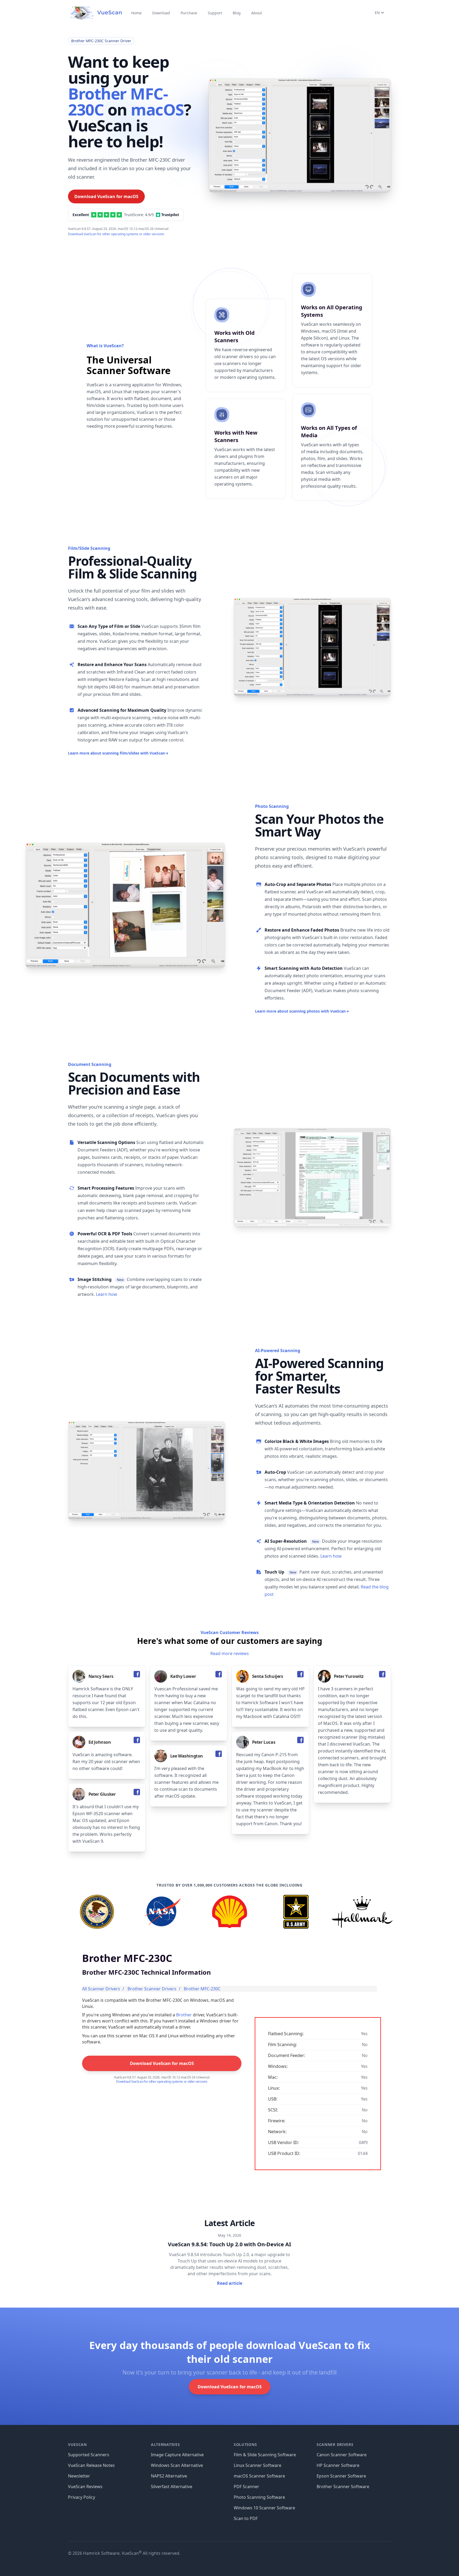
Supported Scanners (89, 2455)
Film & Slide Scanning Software (265, 2455)
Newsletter (79, 2476)
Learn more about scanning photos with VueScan (302, 1011)
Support (215, 13)
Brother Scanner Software (343, 2487)
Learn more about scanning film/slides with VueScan (118, 753)
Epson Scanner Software (341, 2476)
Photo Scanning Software (259, 2497)
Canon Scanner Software (342, 2455)
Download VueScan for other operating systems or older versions (116, 234)
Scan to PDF (246, 2518)
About (257, 13)
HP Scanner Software (338, 2465)
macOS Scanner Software (259, 2476)
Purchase (189, 13)
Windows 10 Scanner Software (264, 2508)
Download (161, 13)
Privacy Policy (82, 2497)
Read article (230, 2283)
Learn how (107, 1294)
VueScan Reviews (85, 2487)
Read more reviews (230, 1653)
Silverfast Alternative (172, 2487)
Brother (184, 2015)
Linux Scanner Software (258, 2465)
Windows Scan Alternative (177, 2465)
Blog (237, 13)
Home (136, 13)
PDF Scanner (246, 2487)
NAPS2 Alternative (169, 2476)
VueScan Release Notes (91, 2465)
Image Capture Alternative (177, 2455)
